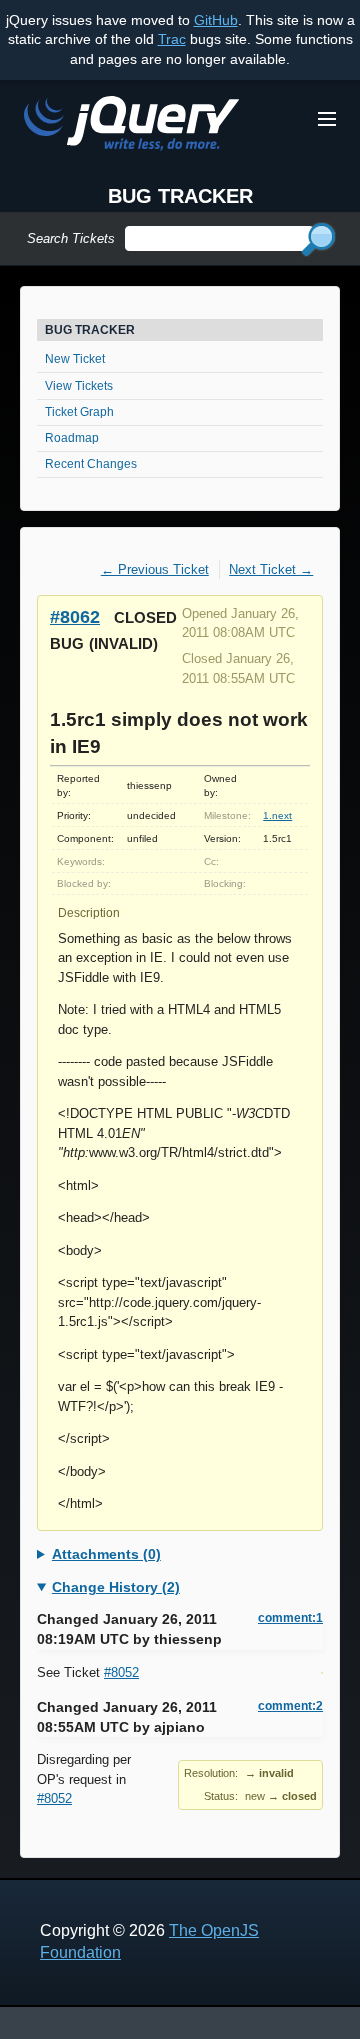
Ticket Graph (79, 412)
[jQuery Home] (131, 126)
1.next (277, 815)
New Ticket (75, 359)
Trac (172, 39)
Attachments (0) (106, 1554)
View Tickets (79, 386)
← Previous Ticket (155, 569)
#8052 (121, 1672)
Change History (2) (116, 1587)
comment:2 (290, 1706)
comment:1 (290, 1618)
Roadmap (72, 438)
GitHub (216, 20)
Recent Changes (91, 464)
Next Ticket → (271, 569)
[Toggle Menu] (327, 119)
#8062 (75, 616)
